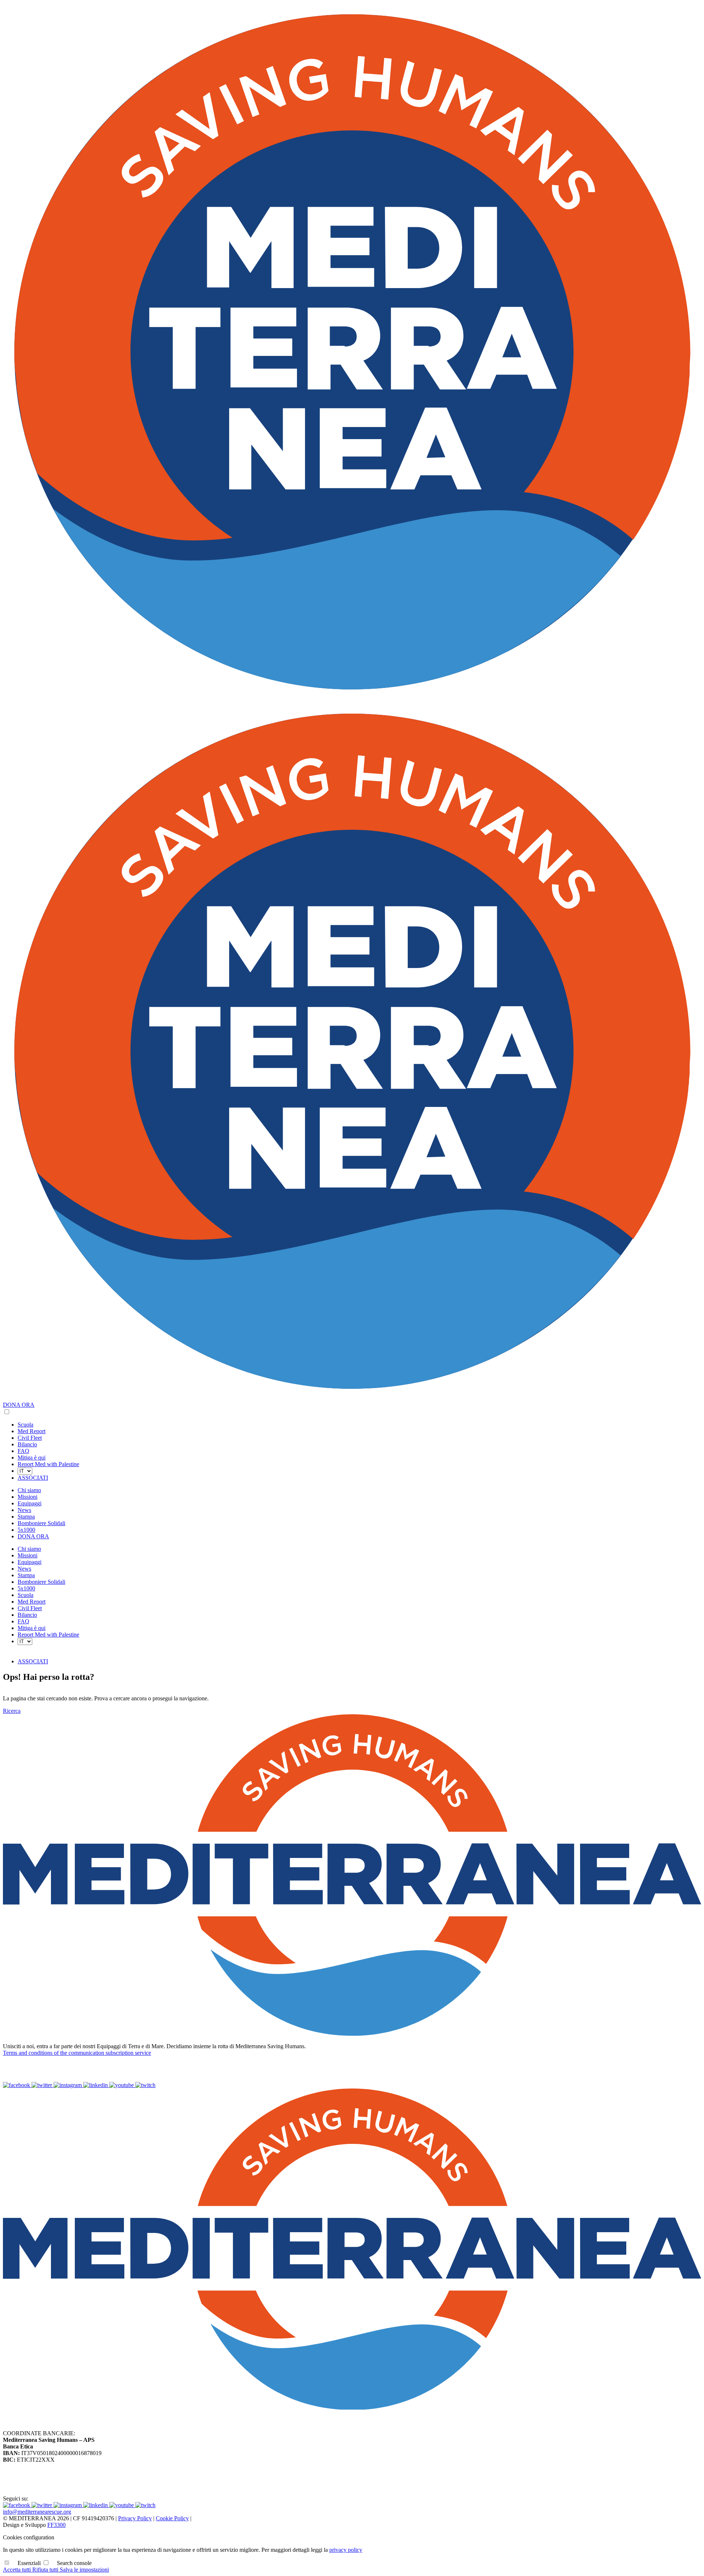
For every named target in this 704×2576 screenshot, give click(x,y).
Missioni (27, 1497)
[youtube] (122, 2085)
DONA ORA (19, 1405)
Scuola (25, 1425)
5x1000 (26, 1530)
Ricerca (12, 1711)
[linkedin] (96, 2085)
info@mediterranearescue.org (37, 2512)
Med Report (32, 1431)
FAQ (23, 1451)
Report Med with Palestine (48, 1464)
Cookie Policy (172, 2518)
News (24, 1510)
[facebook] (17, 2085)
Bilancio (27, 1444)
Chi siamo (29, 1490)
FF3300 (56, 2525)
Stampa (26, 1517)
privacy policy (346, 2550)
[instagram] (68, 2085)
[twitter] (43, 2085)
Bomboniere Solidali (41, 1523)
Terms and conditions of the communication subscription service (77, 2053)
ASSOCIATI (33, 1478)
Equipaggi (30, 1503)
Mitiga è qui (32, 1458)
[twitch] (145, 2085)
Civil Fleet (30, 1438)
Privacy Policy (135, 2518)
